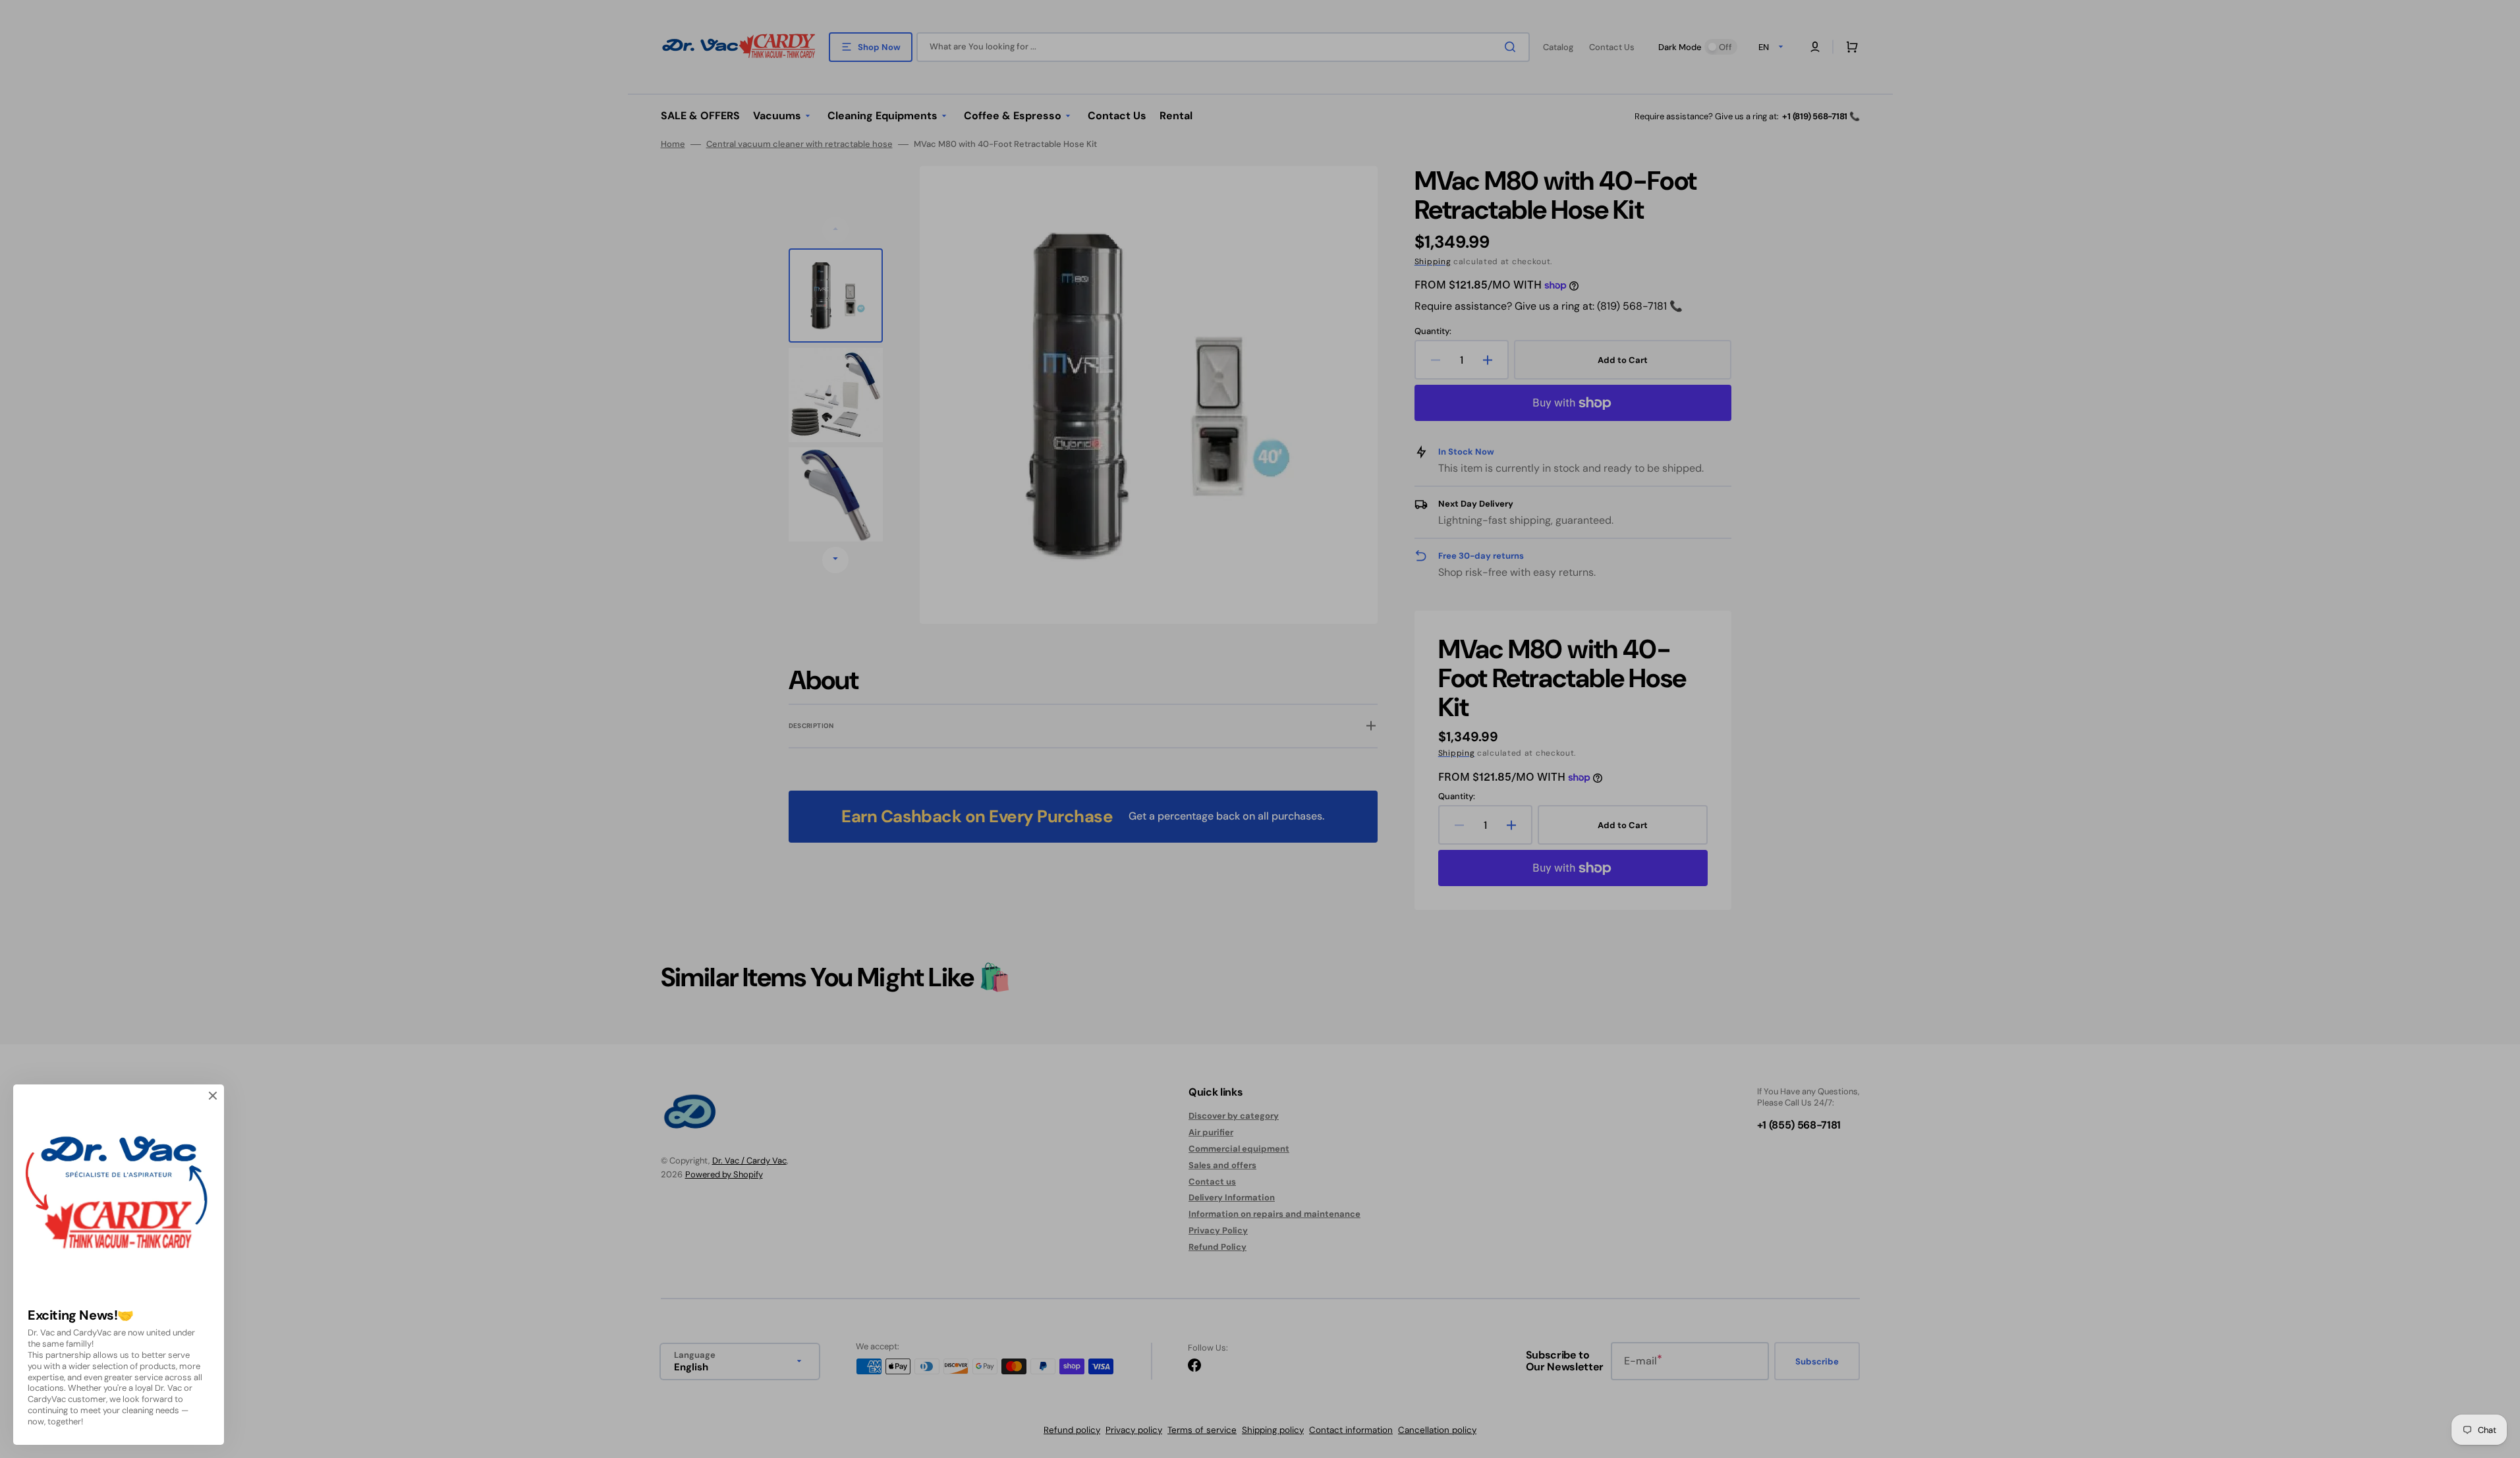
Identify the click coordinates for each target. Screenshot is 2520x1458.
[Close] (213, 1096)
